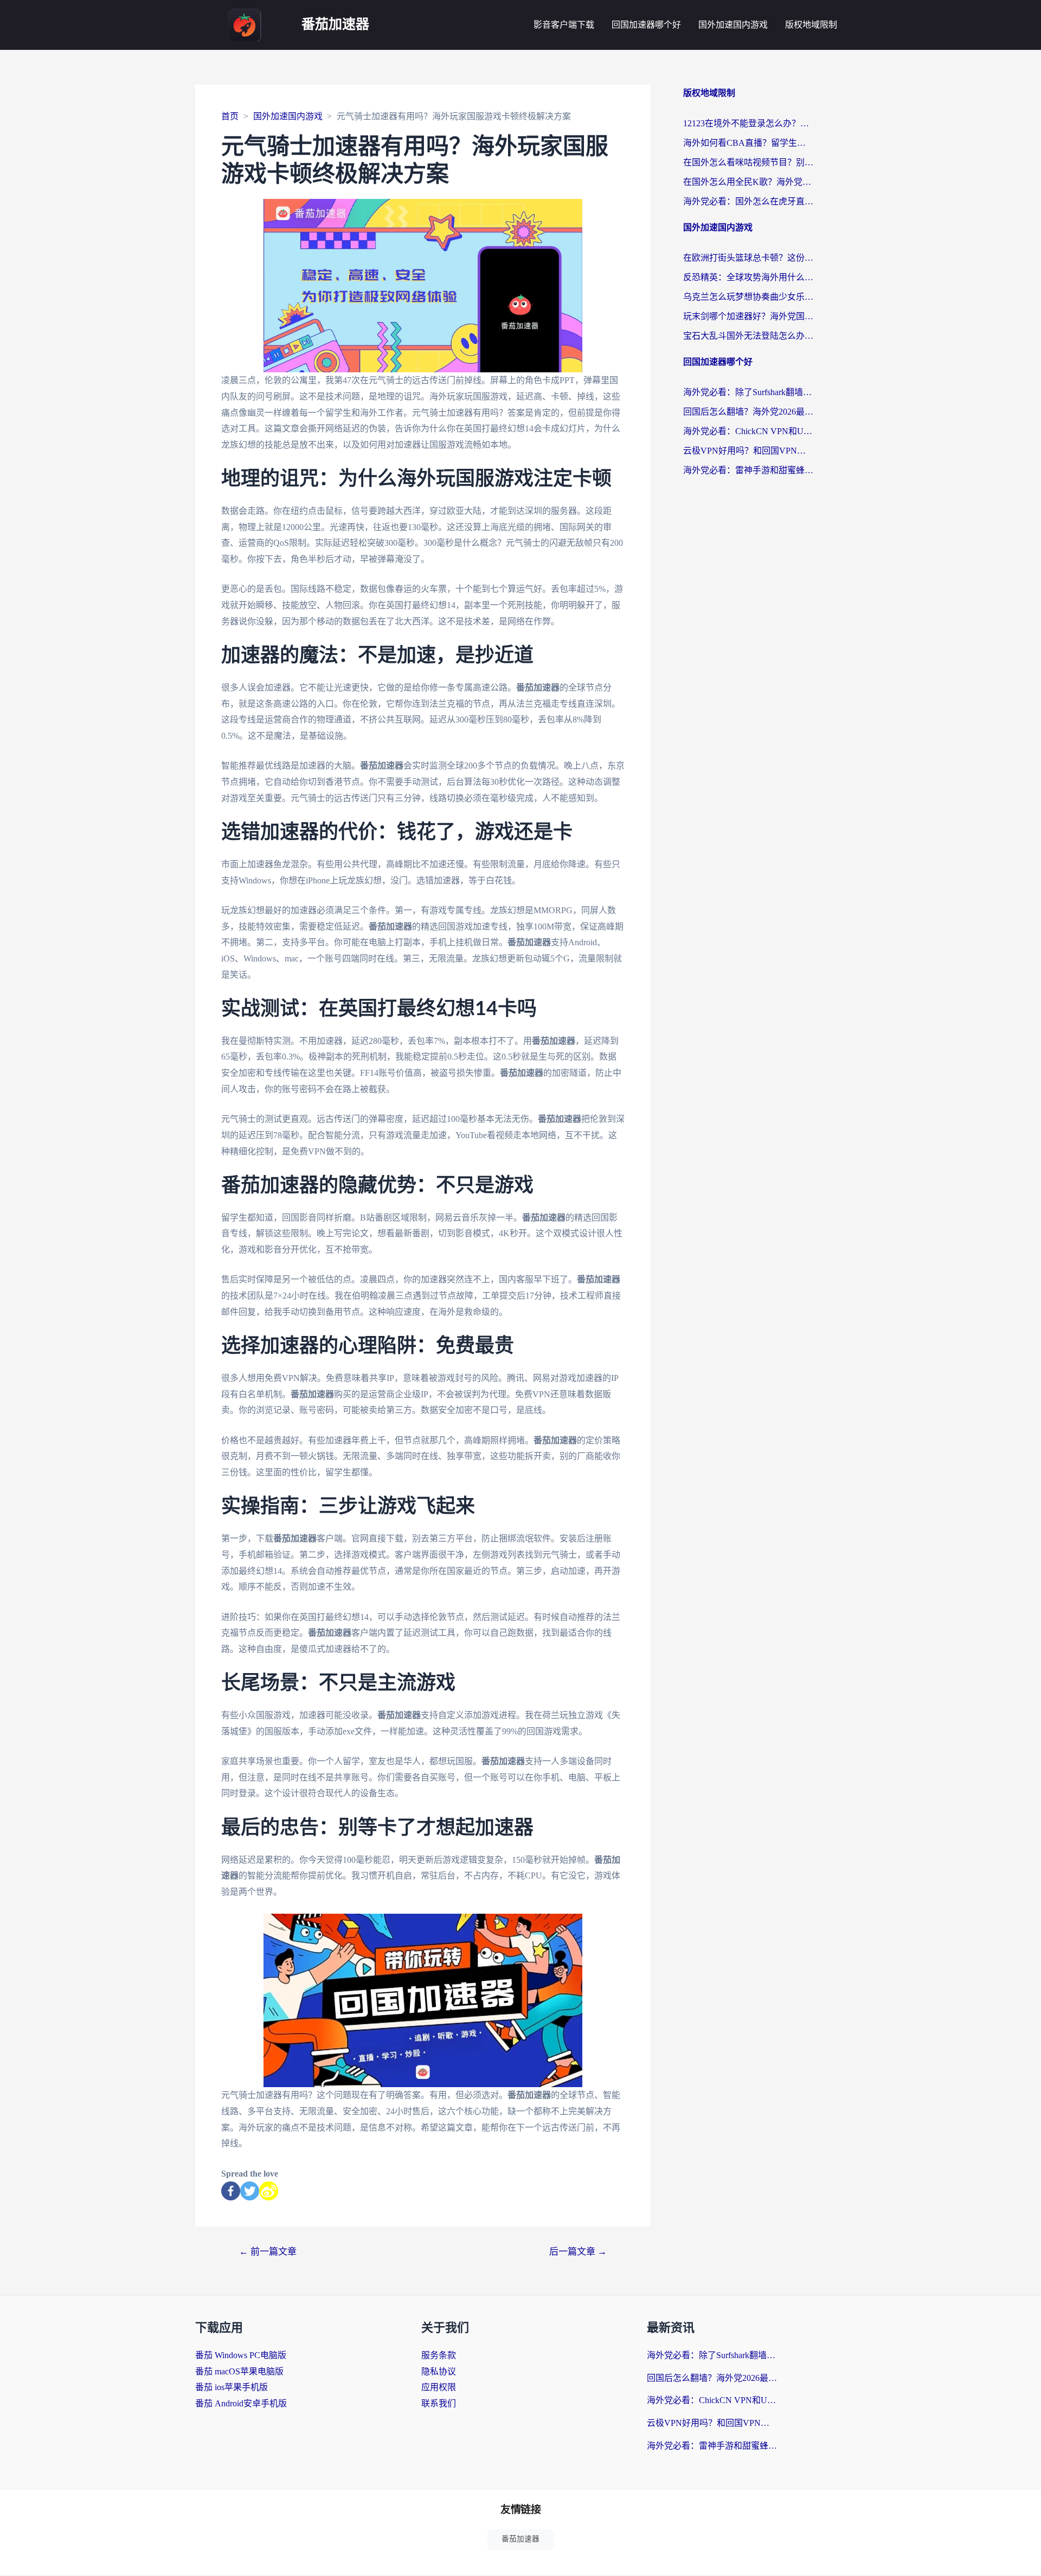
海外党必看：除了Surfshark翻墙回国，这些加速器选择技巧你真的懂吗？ (748, 392)
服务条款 (439, 2355)
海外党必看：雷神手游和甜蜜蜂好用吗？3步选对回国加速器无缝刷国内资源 (748, 470)
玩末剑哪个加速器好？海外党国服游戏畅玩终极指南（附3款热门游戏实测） (748, 316)
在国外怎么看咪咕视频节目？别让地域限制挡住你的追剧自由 (748, 162)
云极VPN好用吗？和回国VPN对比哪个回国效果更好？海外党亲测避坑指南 (748, 451)
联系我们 (439, 2403)
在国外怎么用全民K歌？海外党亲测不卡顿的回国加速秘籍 (748, 182)
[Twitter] (250, 2191)
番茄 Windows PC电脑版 (241, 2355)
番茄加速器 (335, 25)
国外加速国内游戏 (733, 25)
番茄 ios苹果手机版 (232, 2387)
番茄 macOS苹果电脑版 (239, 2371)
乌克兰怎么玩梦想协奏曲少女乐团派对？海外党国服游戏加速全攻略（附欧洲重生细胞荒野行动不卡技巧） (748, 297)
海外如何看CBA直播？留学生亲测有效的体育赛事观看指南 (748, 143)
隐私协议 (439, 2371)
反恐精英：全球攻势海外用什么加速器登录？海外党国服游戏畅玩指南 (748, 277)
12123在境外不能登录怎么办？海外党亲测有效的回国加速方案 (748, 123)
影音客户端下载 (564, 25)
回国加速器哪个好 (646, 25)
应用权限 (439, 2387)
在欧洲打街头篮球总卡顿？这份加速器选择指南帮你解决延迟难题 (748, 258)
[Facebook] (231, 2191)
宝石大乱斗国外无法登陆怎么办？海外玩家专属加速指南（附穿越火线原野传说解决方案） (748, 336)
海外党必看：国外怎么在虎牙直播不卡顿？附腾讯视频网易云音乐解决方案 (748, 201)
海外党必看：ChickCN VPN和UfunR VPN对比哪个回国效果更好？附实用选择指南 (748, 431)
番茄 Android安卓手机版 (241, 2403)
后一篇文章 (578, 2252)
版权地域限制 (811, 25)
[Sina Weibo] (269, 2191)
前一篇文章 (268, 2252)
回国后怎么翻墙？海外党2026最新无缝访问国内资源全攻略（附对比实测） (748, 412)
